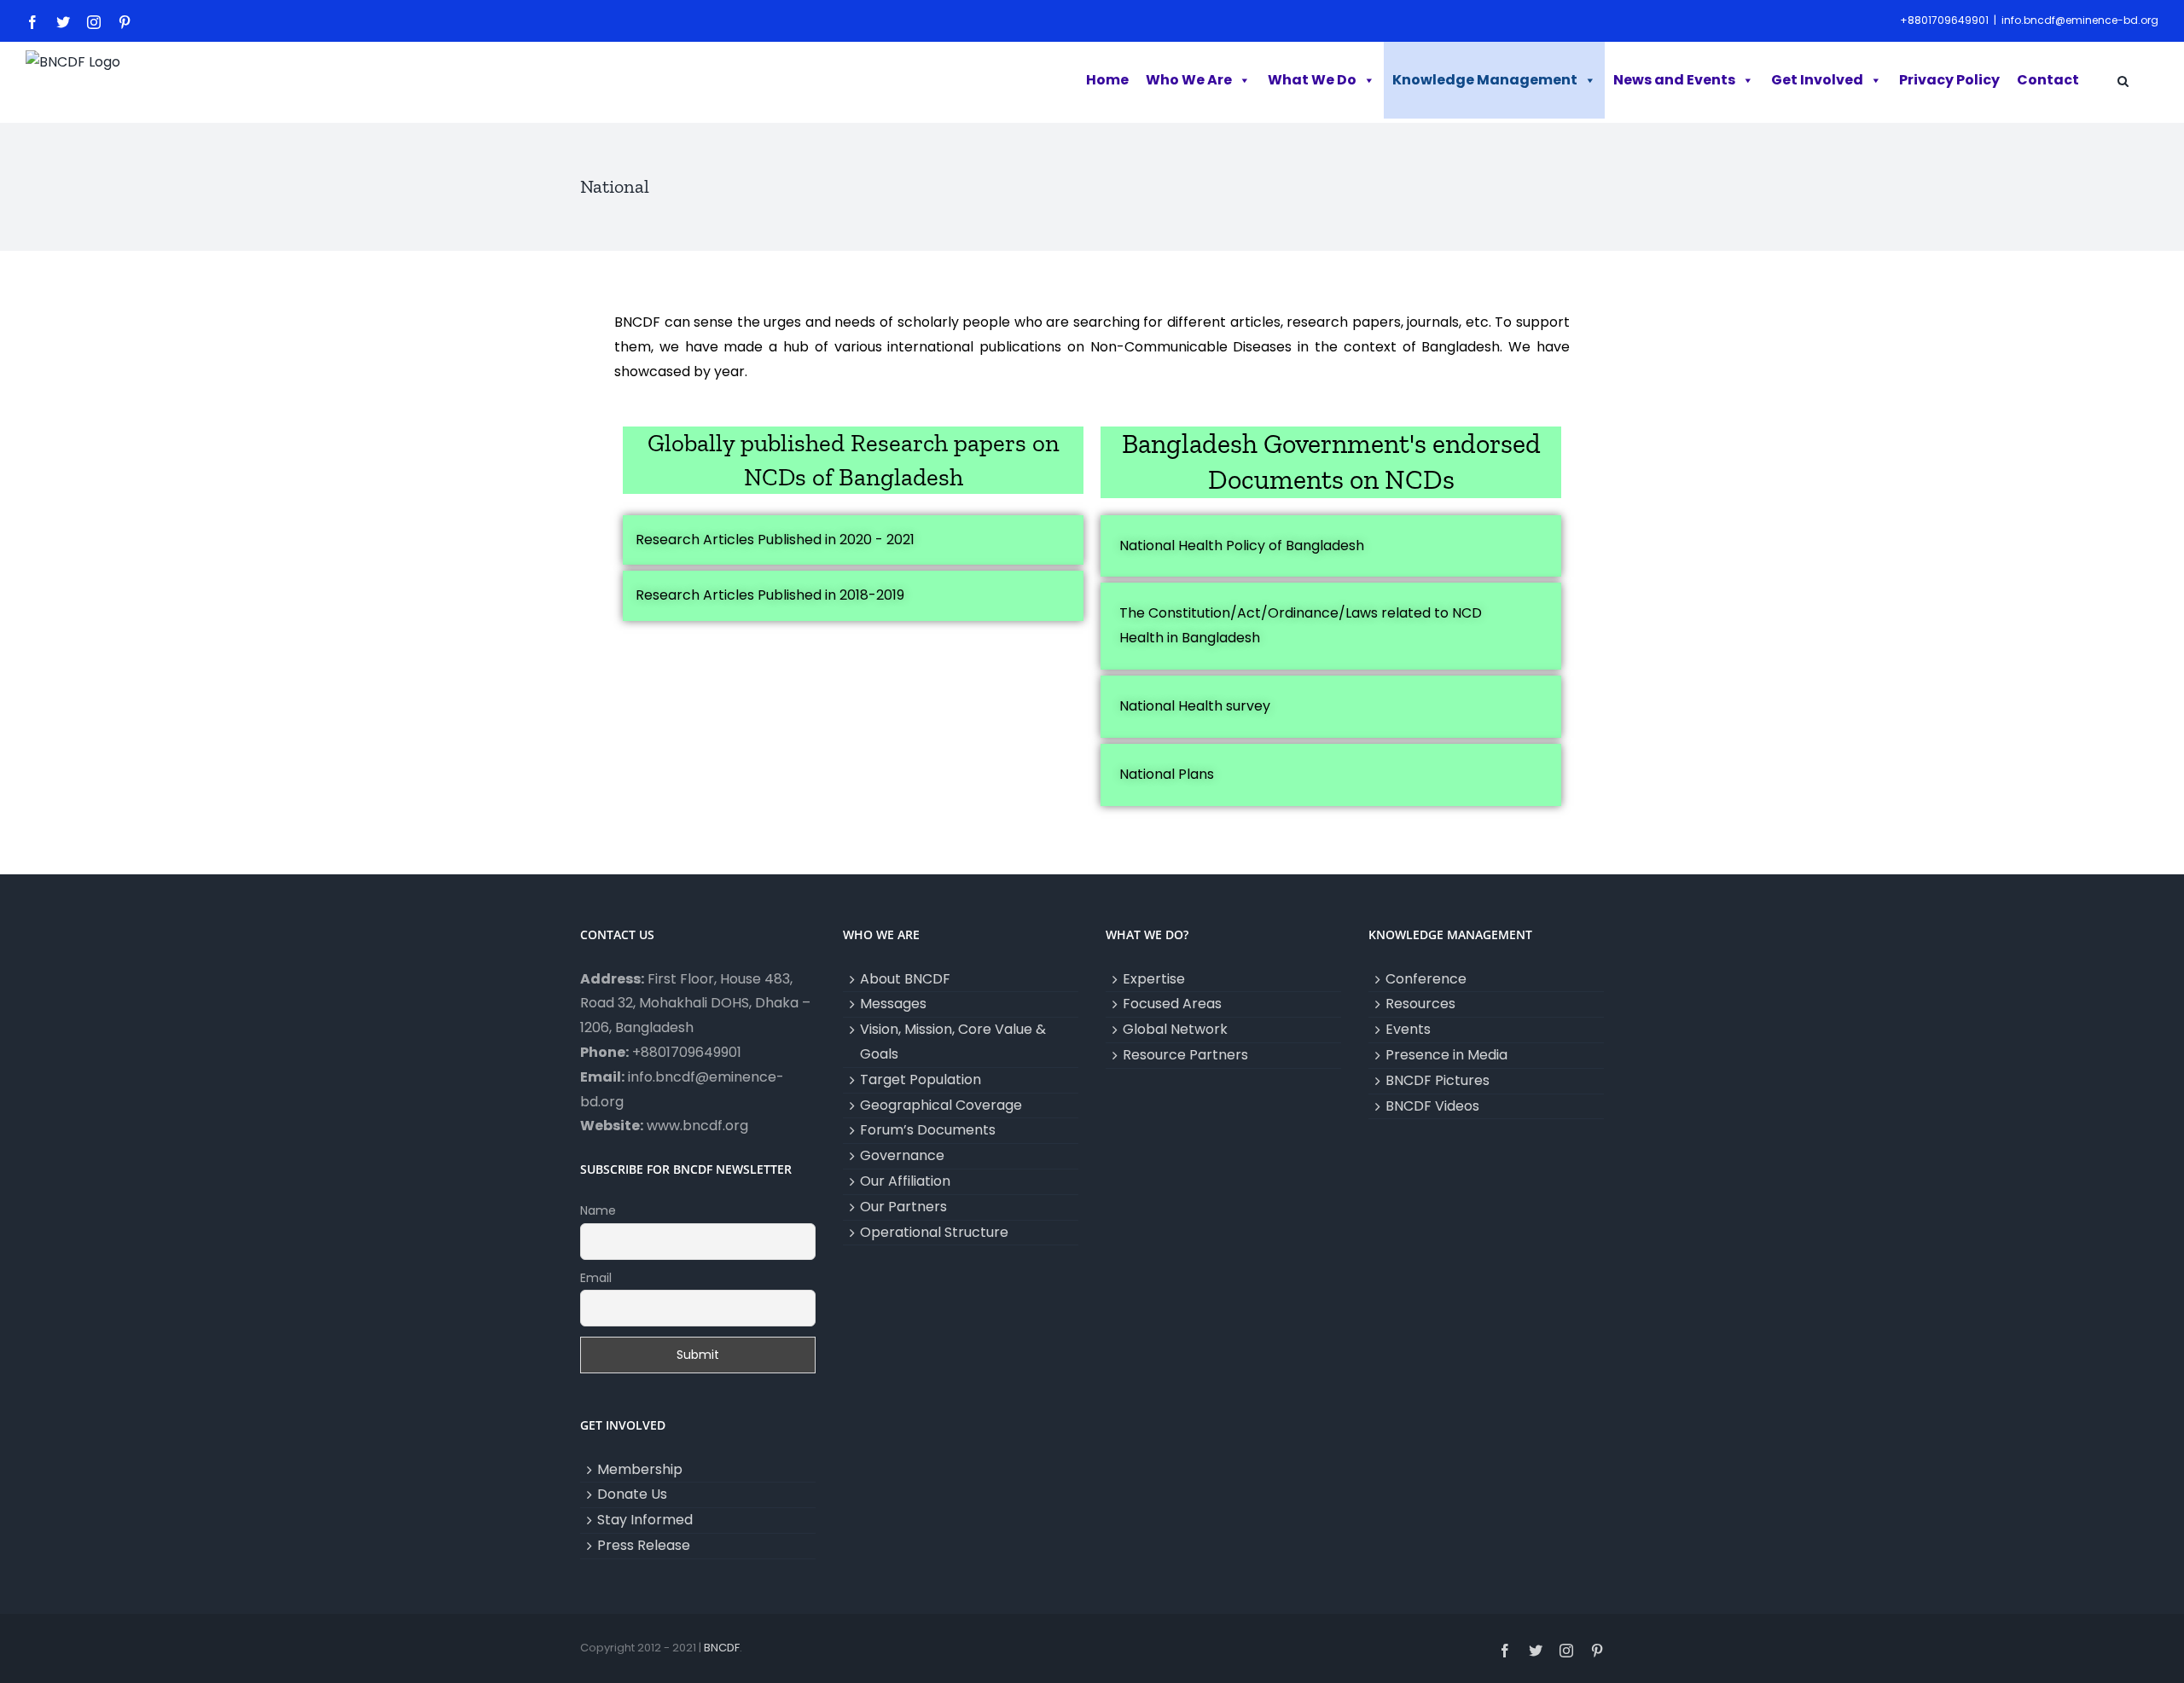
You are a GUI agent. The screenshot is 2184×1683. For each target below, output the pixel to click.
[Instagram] (94, 22)
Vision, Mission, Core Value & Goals (953, 1042)
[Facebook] (32, 22)
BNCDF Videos (1432, 1106)
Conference (1426, 979)
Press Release (644, 1545)
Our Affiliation (905, 1181)
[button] (2123, 82)
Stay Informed (645, 1520)
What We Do (1312, 80)
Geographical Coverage (941, 1105)
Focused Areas (1172, 1004)
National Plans (1167, 774)
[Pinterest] (125, 22)
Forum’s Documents (928, 1130)
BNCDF (722, 1648)
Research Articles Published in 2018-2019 (770, 595)
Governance (902, 1155)
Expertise (1154, 979)
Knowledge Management (1485, 80)
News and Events (1674, 80)
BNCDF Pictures (1438, 1080)
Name (598, 1210)
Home (1107, 80)
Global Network (1175, 1029)
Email (596, 1278)
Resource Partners (1185, 1055)
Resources (1420, 1004)
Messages (893, 1004)
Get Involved (1817, 80)
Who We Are (1189, 80)
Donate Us (632, 1494)
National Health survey (1195, 706)
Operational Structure (934, 1232)
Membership (640, 1469)
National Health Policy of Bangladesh (1242, 546)
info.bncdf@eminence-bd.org (2080, 20)
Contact (2048, 80)
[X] (63, 22)
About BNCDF (905, 979)
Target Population (921, 1079)
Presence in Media (1446, 1055)
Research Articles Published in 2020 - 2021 (775, 540)
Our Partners (903, 1207)
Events (1408, 1029)
